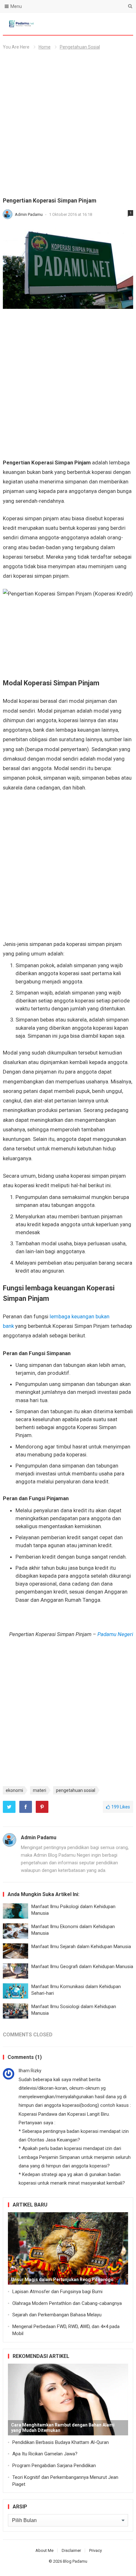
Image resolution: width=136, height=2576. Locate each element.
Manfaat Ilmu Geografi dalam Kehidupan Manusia (82, 1967)
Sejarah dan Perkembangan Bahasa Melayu (57, 2315)
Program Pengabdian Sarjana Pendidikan (54, 2466)
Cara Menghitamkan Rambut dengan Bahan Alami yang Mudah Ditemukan (63, 2428)
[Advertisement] (68, 126)
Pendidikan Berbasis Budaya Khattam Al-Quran (61, 2442)
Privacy (96, 2550)
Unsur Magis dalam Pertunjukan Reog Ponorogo (62, 2280)
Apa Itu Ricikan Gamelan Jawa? (45, 2454)
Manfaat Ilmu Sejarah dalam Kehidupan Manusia (81, 1947)
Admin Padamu (29, 214)
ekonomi (14, 1790)
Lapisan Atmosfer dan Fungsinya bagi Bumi (57, 2292)
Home (45, 47)
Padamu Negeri (115, 1634)
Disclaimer (71, 2550)
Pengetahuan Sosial (80, 47)
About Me (44, 2550)
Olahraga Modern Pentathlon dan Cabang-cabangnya (67, 2303)
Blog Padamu (75, 2561)
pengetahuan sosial (76, 1790)
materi (40, 1790)
